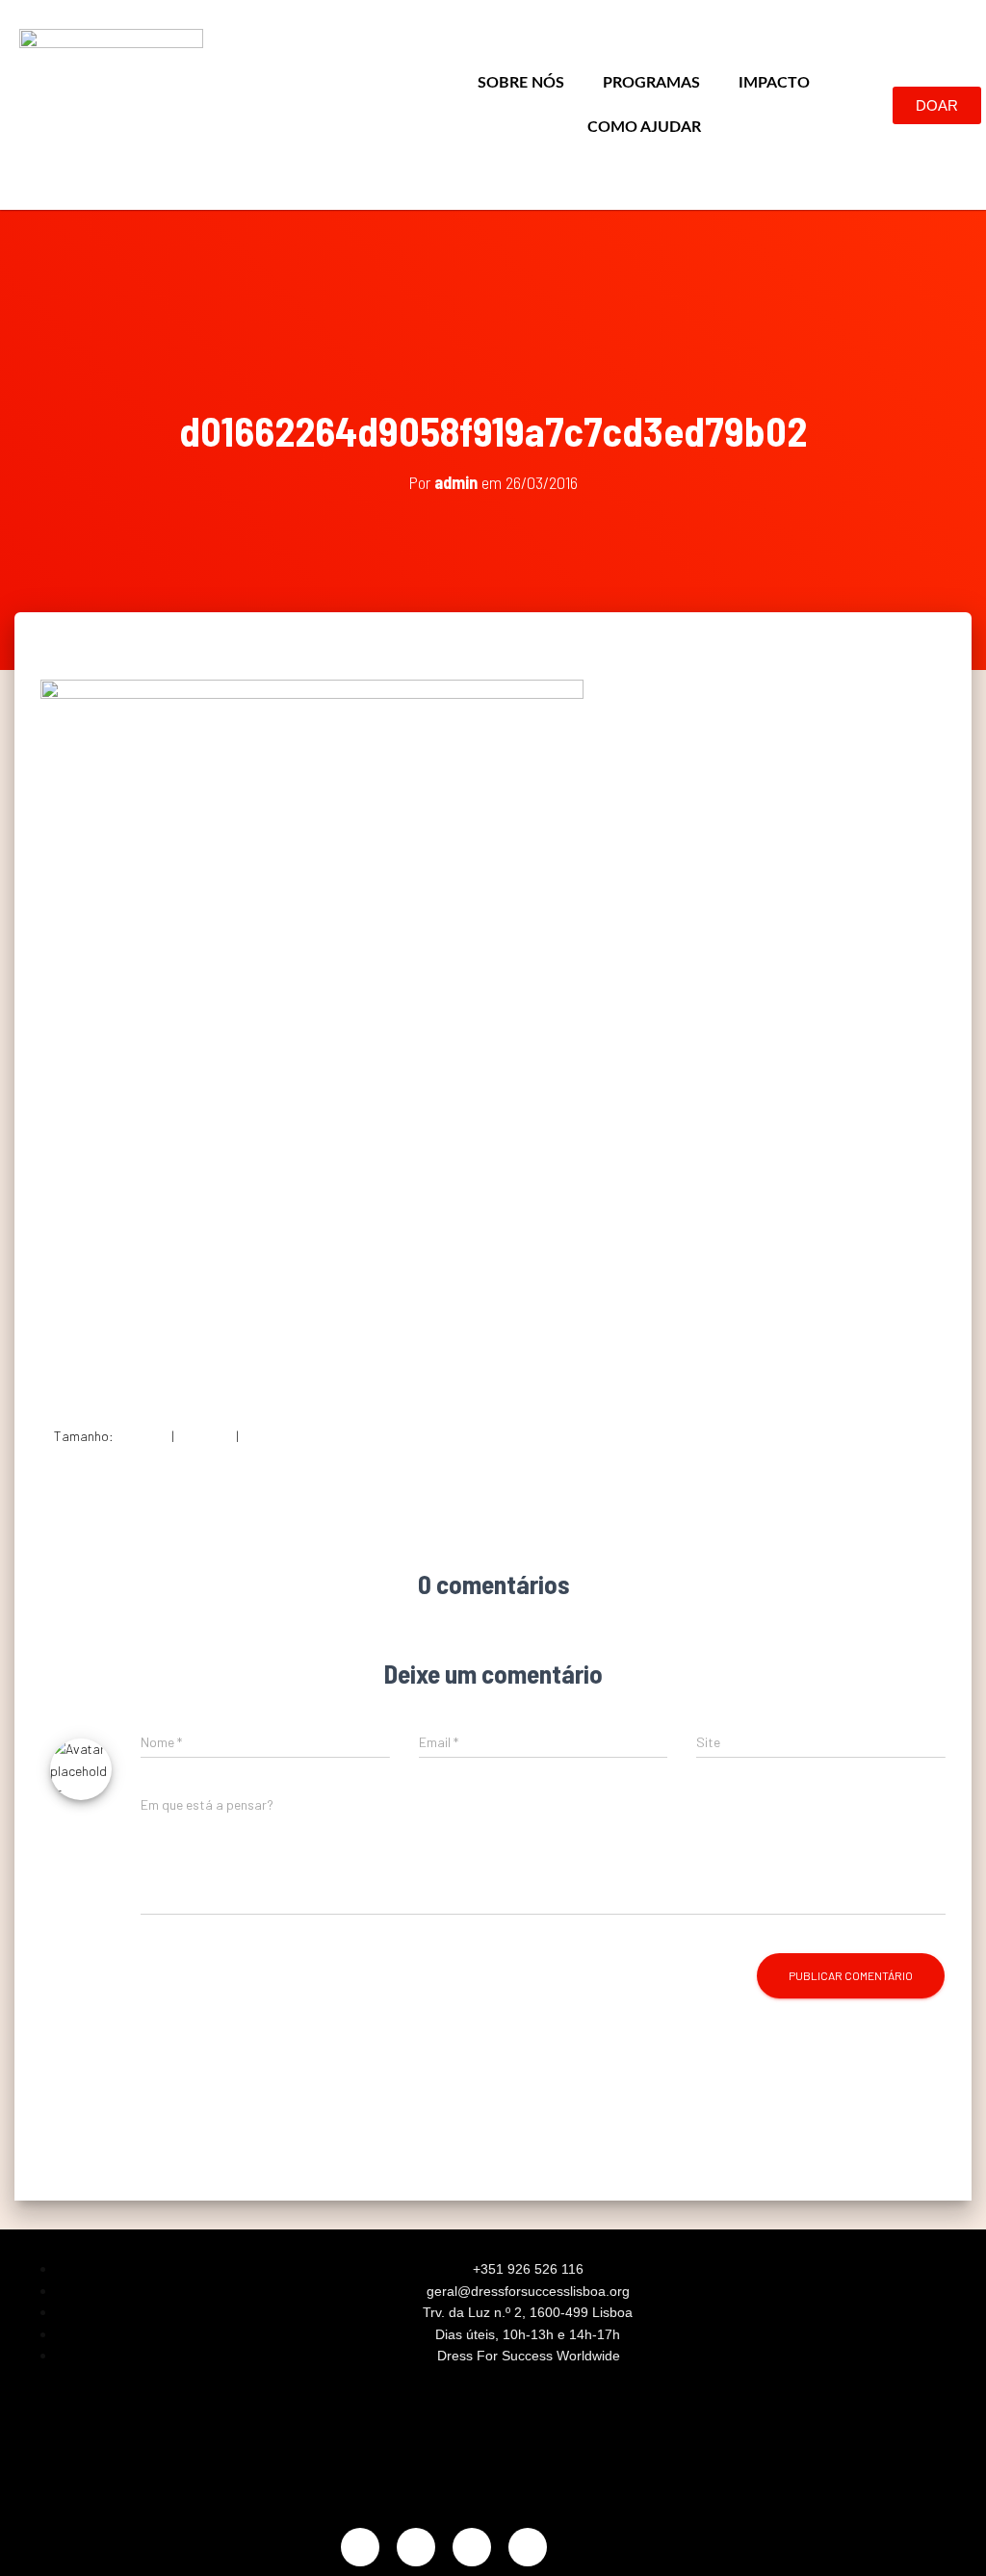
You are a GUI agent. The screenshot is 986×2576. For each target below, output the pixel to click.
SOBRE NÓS (521, 83)
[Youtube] (528, 2547)
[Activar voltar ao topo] (948, 2537)
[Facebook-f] (416, 2547)
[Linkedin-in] (472, 2547)
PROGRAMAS (651, 83)
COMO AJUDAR (644, 127)
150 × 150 (143, 1436)
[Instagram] (360, 2547)
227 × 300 (205, 1436)
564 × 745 (270, 1436)
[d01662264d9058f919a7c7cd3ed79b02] (312, 1036)
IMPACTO (774, 83)
